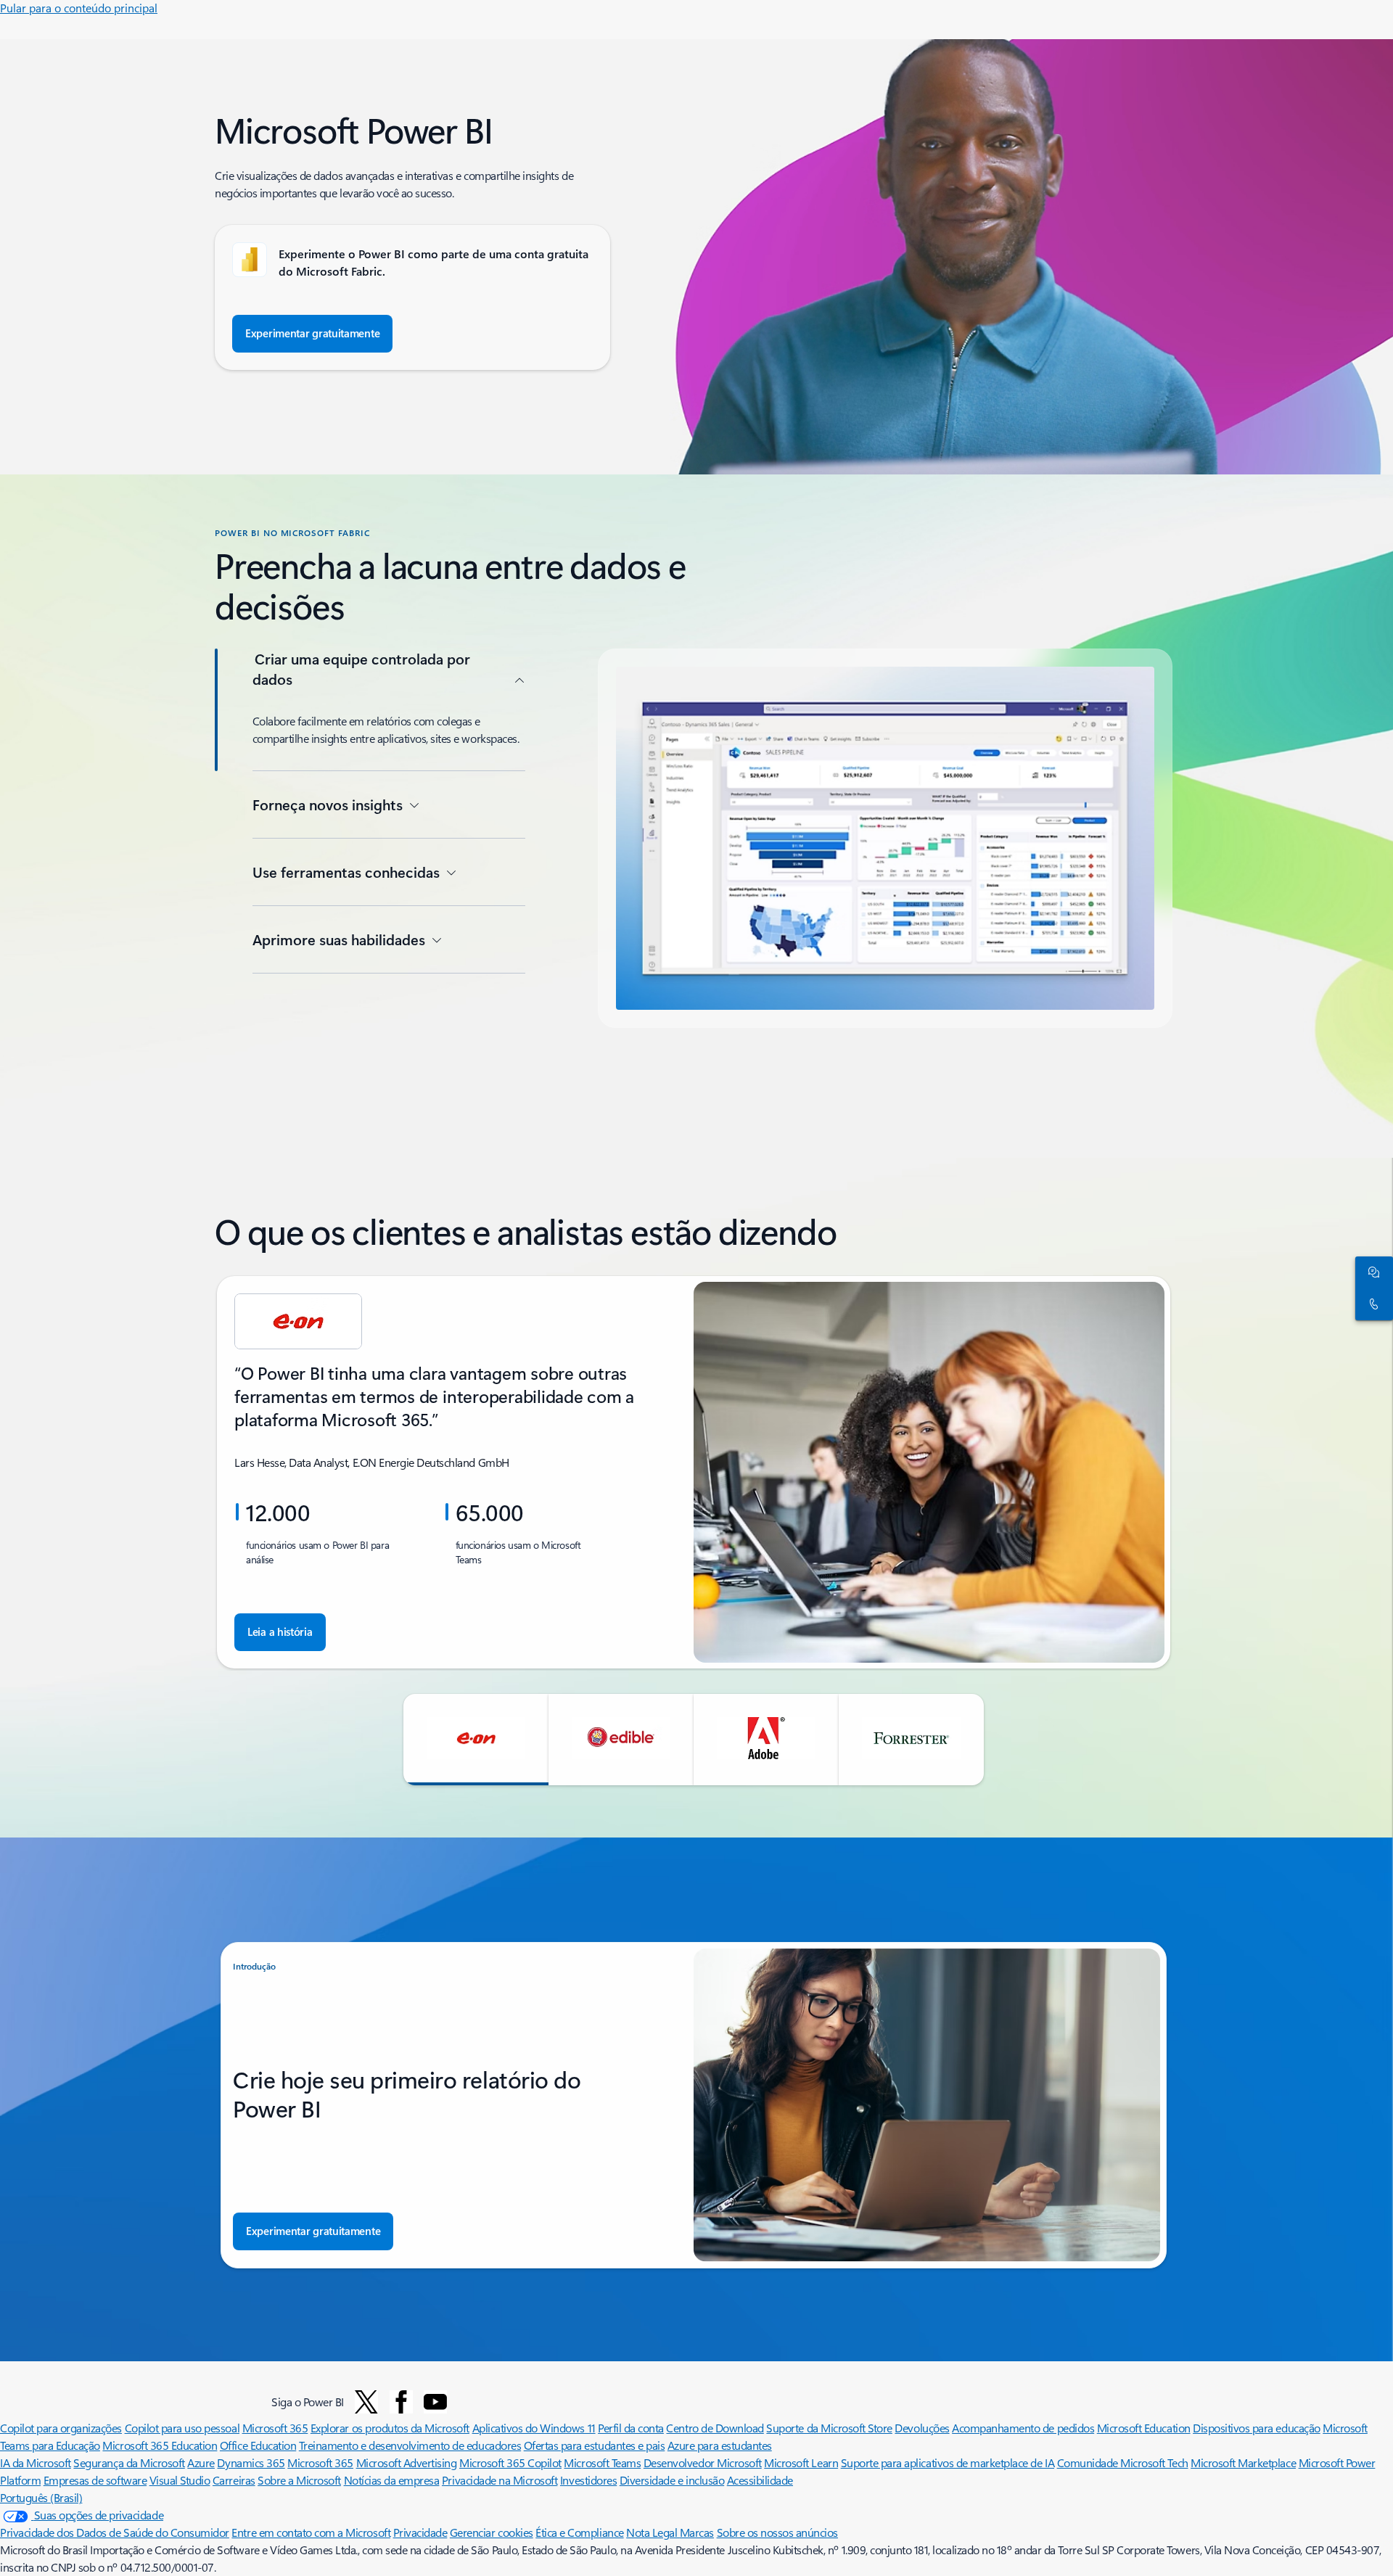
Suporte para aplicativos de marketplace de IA (948, 2462)
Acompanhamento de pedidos (1023, 2428)
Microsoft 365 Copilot (510, 2462)
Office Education (258, 2445)
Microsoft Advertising (407, 2462)
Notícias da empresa (392, 2480)
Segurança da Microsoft (129, 2462)
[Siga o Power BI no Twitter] (366, 2402)
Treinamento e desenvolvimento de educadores (410, 2445)
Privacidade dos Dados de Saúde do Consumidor (115, 2532)
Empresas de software (95, 2480)
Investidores (588, 2480)
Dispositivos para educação (1257, 2428)
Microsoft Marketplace (1243, 2462)
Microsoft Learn (801, 2462)
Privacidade (420, 2532)
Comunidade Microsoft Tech (1123, 2462)
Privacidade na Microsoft (500, 2480)
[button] (476, 1740)
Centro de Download (715, 2428)
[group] (694, 1472)
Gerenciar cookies (492, 2532)
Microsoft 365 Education (160, 2445)
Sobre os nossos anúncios (777, 2532)
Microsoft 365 (275, 2428)
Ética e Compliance (579, 2532)
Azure (201, 2462)
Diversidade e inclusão (672, 2480)
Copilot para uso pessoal (182, 2428)
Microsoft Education (1144, 2428)
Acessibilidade (760, 2480)
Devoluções (922, 2428)
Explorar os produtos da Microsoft (390, 2428)
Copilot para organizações (61, 2428)
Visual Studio (180, 2480)
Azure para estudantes (720, 2445)
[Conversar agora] (1371, 1272)
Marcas (697, 2532)
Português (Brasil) (41, 2497)
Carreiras (234, 2480)
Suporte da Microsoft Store (829, 2428)
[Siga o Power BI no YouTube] (435, 2402)
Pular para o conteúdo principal (79, 8)
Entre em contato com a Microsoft (311, 2532)
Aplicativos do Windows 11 (534, 2428)
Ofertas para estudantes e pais (595, 2445)
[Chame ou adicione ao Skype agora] (1371, 1304)
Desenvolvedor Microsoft (703, 2462)
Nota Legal (653, 2532)
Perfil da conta (631, 2428)
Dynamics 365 (251, 2462)
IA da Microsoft (36, 2462)
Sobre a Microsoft (299, 2480)
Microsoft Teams (602, 2462)
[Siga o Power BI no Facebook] (401, 2402)
